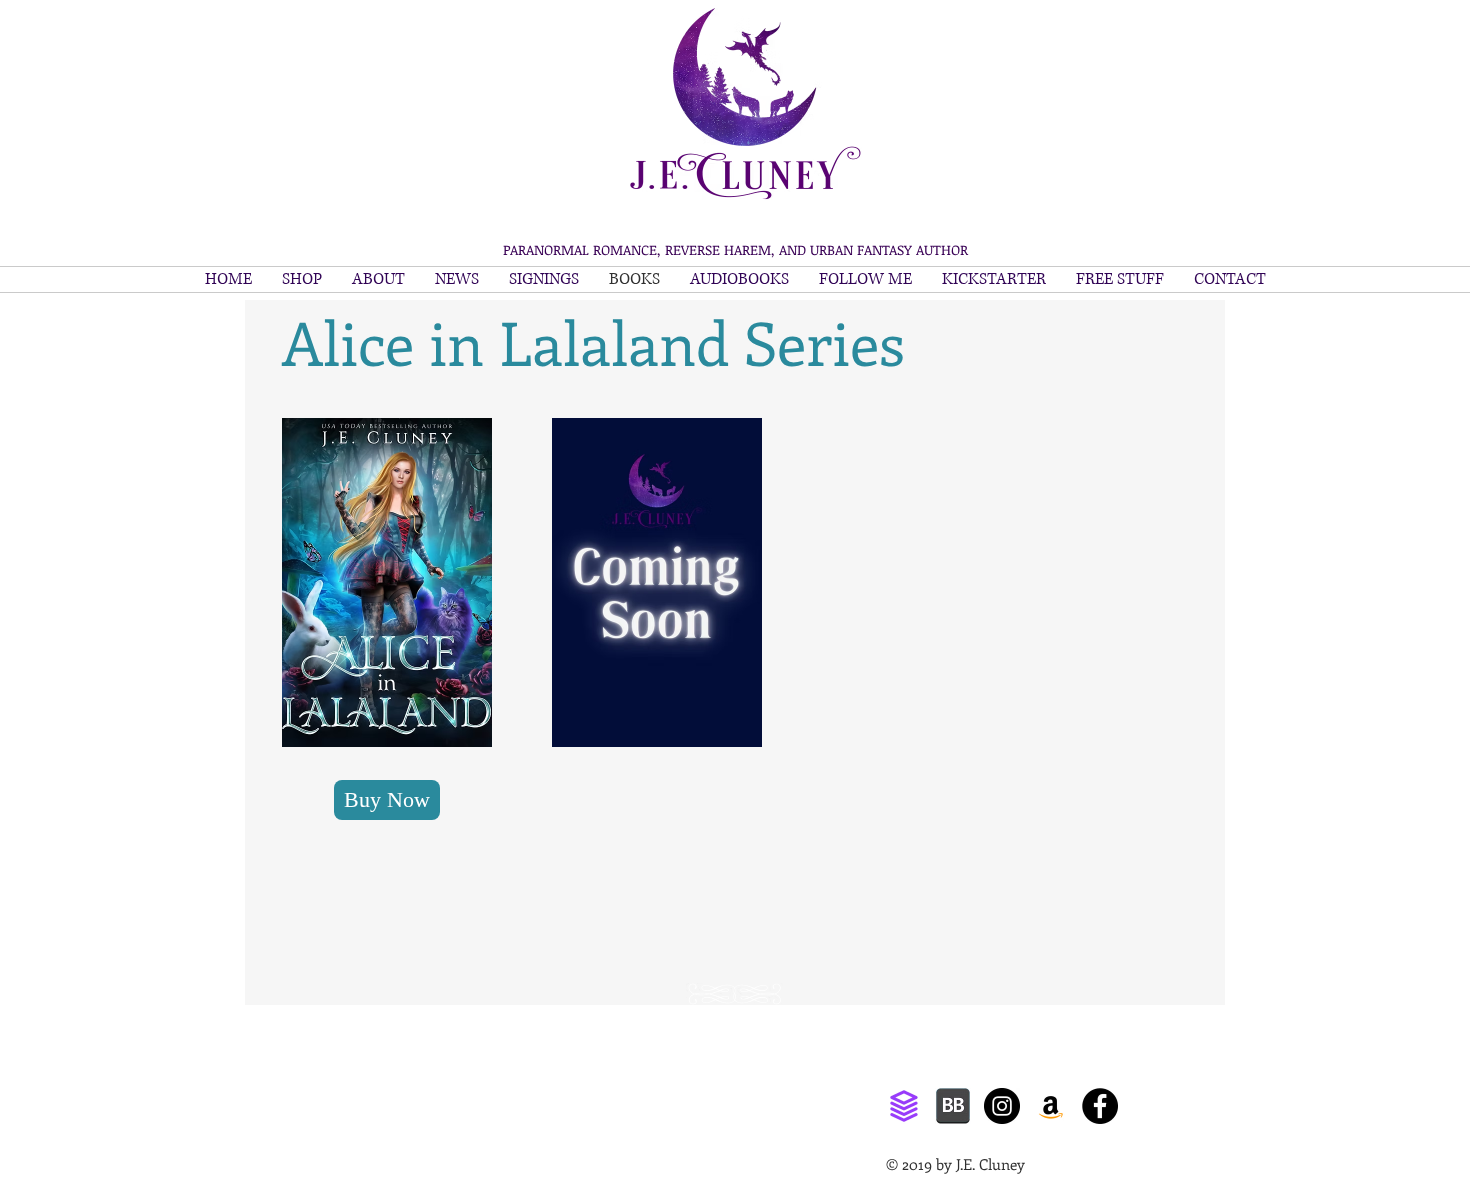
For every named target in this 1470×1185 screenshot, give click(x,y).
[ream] (904, 1106)
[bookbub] (953, 1106)
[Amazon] (1051, 1106)
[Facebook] (1100, 1106)
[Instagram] (1002, 1106)
